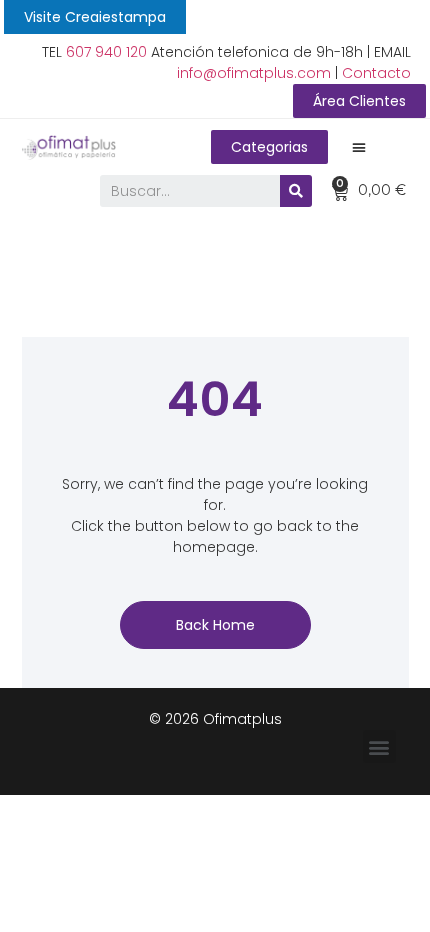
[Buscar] (296, 191)
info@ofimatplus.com (254, 73)
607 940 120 (106, 52)
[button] (95, 17)
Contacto (376, 73)
